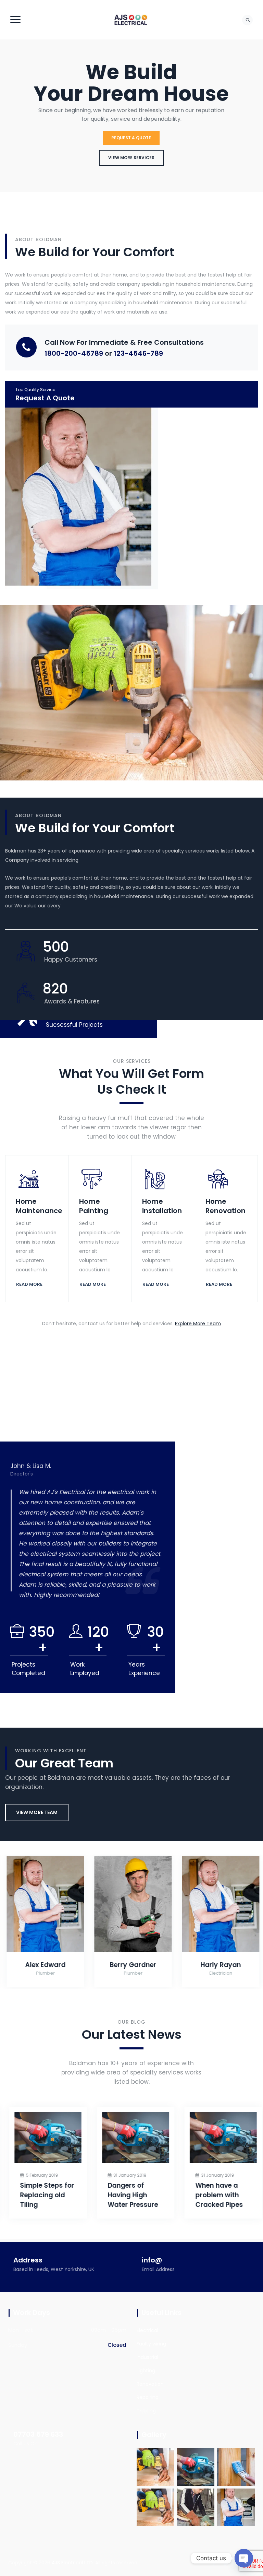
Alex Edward (44, 1965)
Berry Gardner (132, 1965)
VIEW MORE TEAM (37, 1812)
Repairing (148, 2397)
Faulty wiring (151, 2344)
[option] (88, 1535)
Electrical (147, 2330)
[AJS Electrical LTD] (131, 20)
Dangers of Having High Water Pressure (129, 2195)
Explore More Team (198, 1324)
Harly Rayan (220, 1965)
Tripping (146, 2411)
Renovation (150, 2384)
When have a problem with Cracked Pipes (216, 2195)
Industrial (147, 2357)
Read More (29, 1284)
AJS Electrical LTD (72, 2563)
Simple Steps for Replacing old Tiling (43, 2195)
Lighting (146, 2371)
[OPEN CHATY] (244, 2558)
